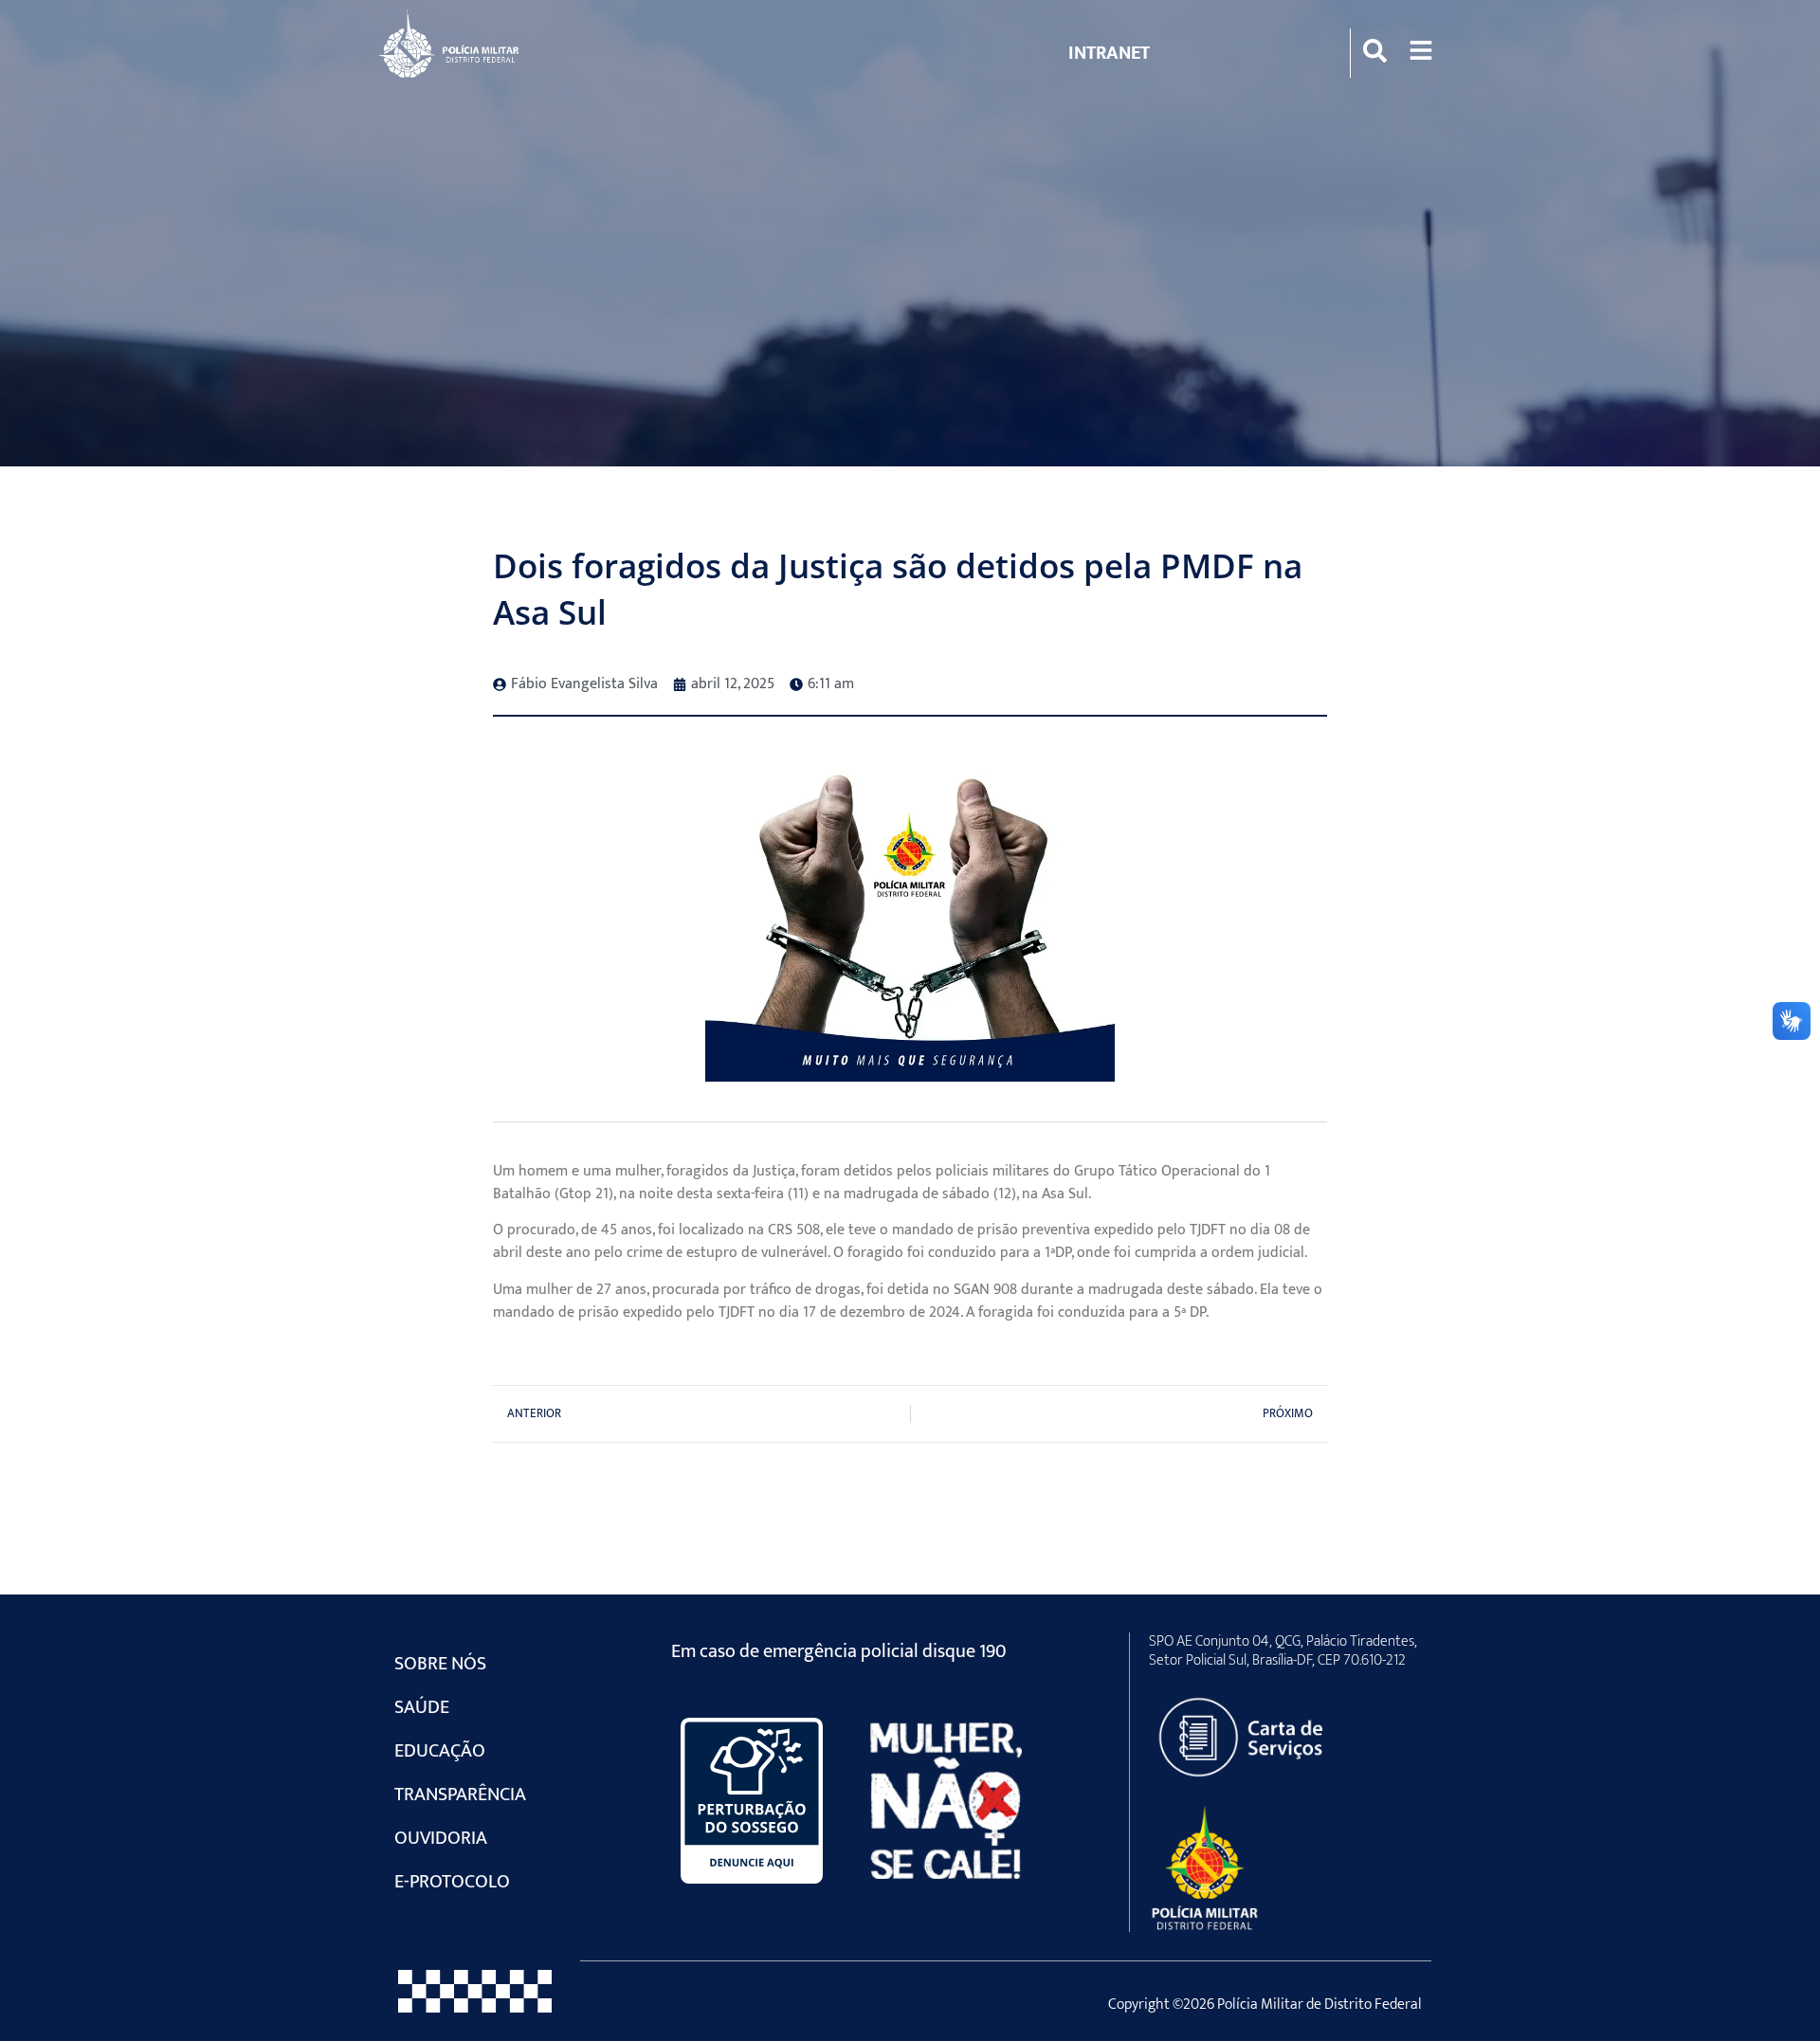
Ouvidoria (441, 1838)
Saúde (422, 1707)
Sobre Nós (440, 1664)
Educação (440, 1751)
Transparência (460, 1795)
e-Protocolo (452, 1882)
